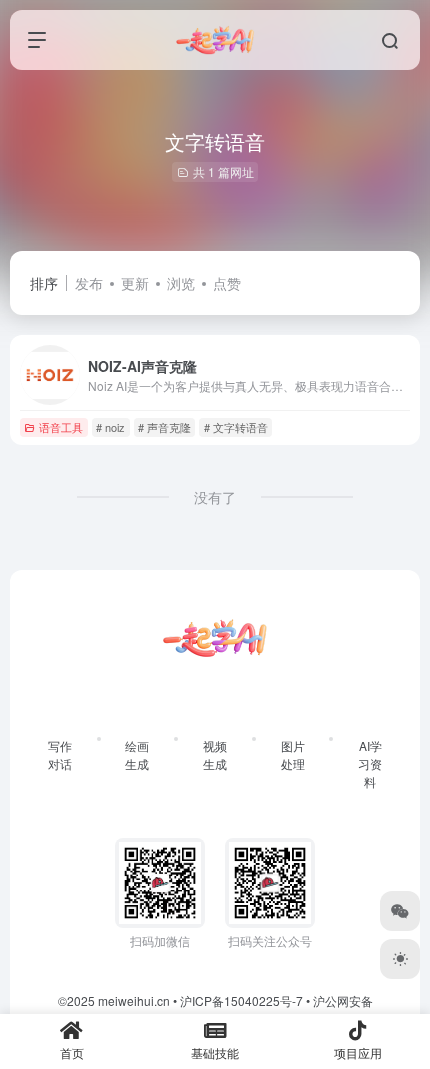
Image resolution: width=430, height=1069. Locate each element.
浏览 (181, 283)
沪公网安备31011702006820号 (265, 1009)
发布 (89, 283)
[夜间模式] (400, 959)
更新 (135, 283)
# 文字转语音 (236, 427)
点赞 (227, 283)
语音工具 (61, 427)
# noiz (110, 427)
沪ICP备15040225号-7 (241, 1000)
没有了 (215, 497)
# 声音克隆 (164, 427)
